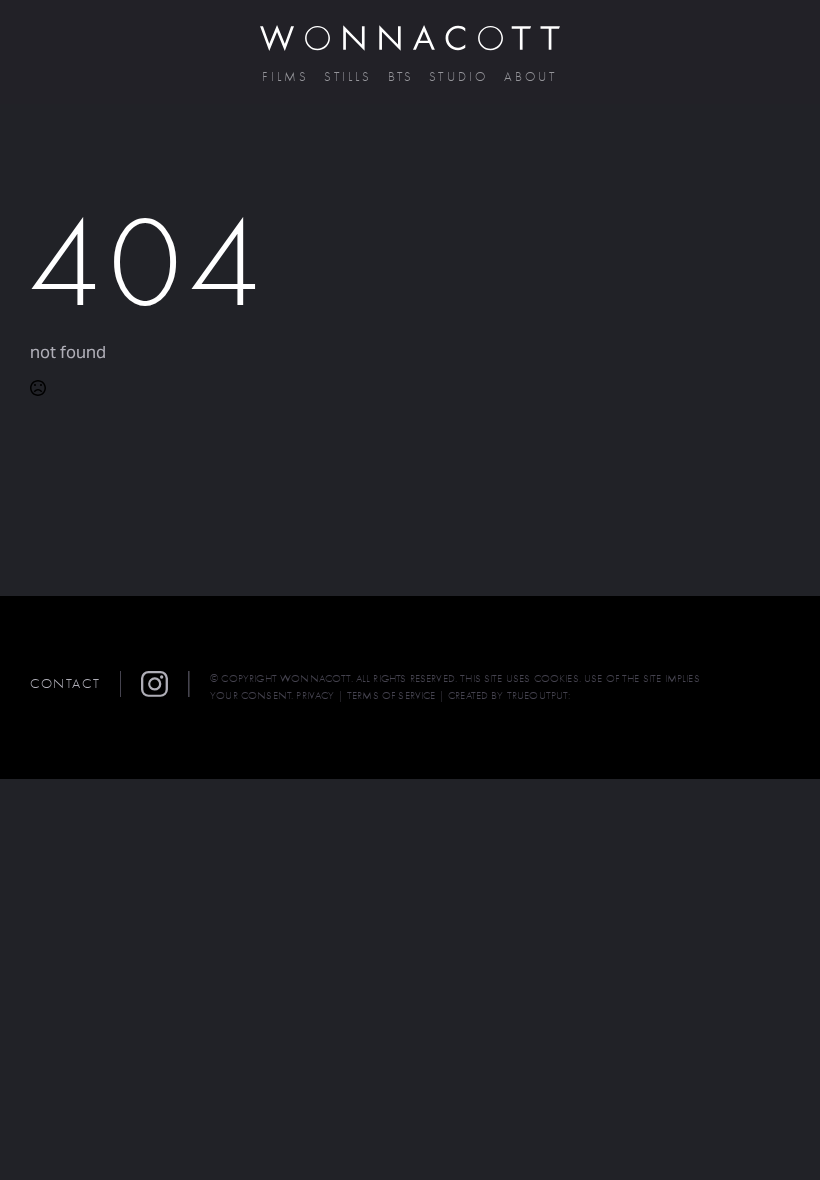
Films (285, 77)
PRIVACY (315, 695)
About (531, 77)
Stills (348, 77)
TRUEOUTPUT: (539, 695)
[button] (165, 684)
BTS (401, 77)
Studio (458, 77)
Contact (65, 683)
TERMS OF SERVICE (391, 695)
